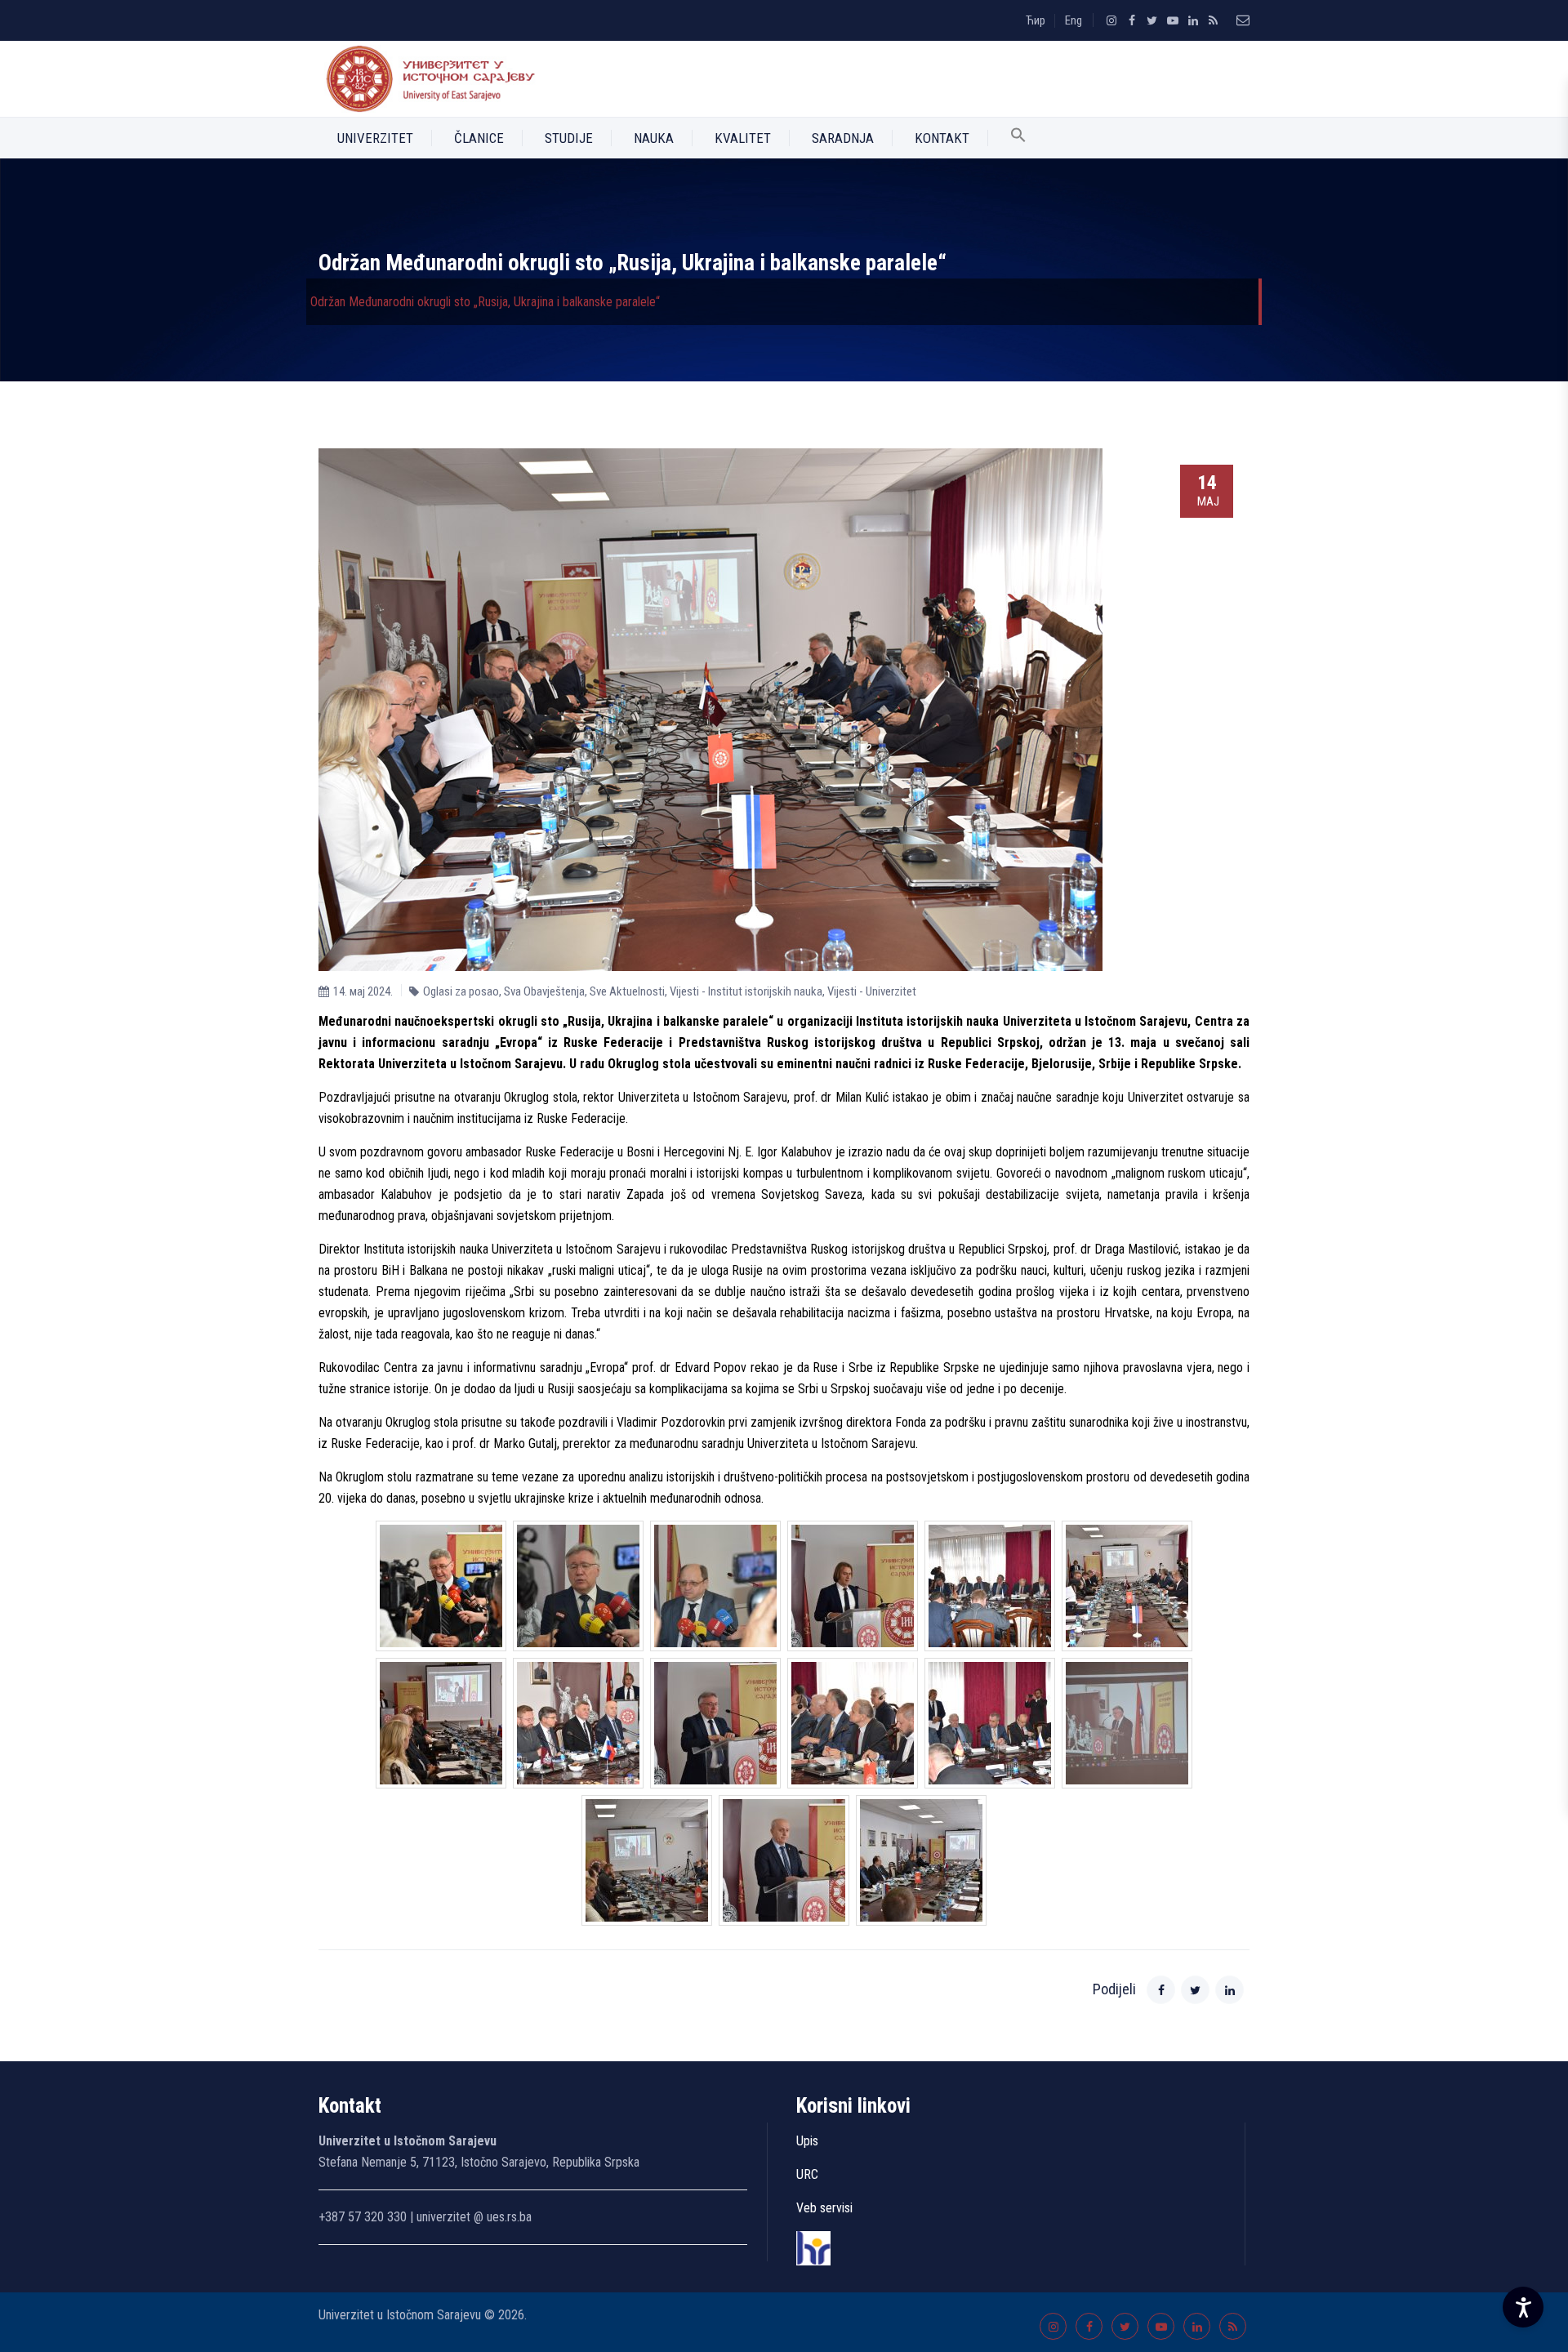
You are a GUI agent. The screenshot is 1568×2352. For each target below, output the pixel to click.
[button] (1018, 138)
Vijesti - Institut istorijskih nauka (746, 991)
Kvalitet (743, 138)
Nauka (654, 138)
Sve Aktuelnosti (627, 991)
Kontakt (942, 138)
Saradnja (843, 138)
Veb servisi (824, 2208)
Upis (807, 2141)
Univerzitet (375, 138)
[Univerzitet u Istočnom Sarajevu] (427, 79)
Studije (569, 138)
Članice (479, 138)
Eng (1074, 20)
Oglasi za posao (461, 991)
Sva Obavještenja (544, 991)
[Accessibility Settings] (1523, 2307)
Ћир (1036, 20)
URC (807, 2174)
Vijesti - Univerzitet (872, 991)
